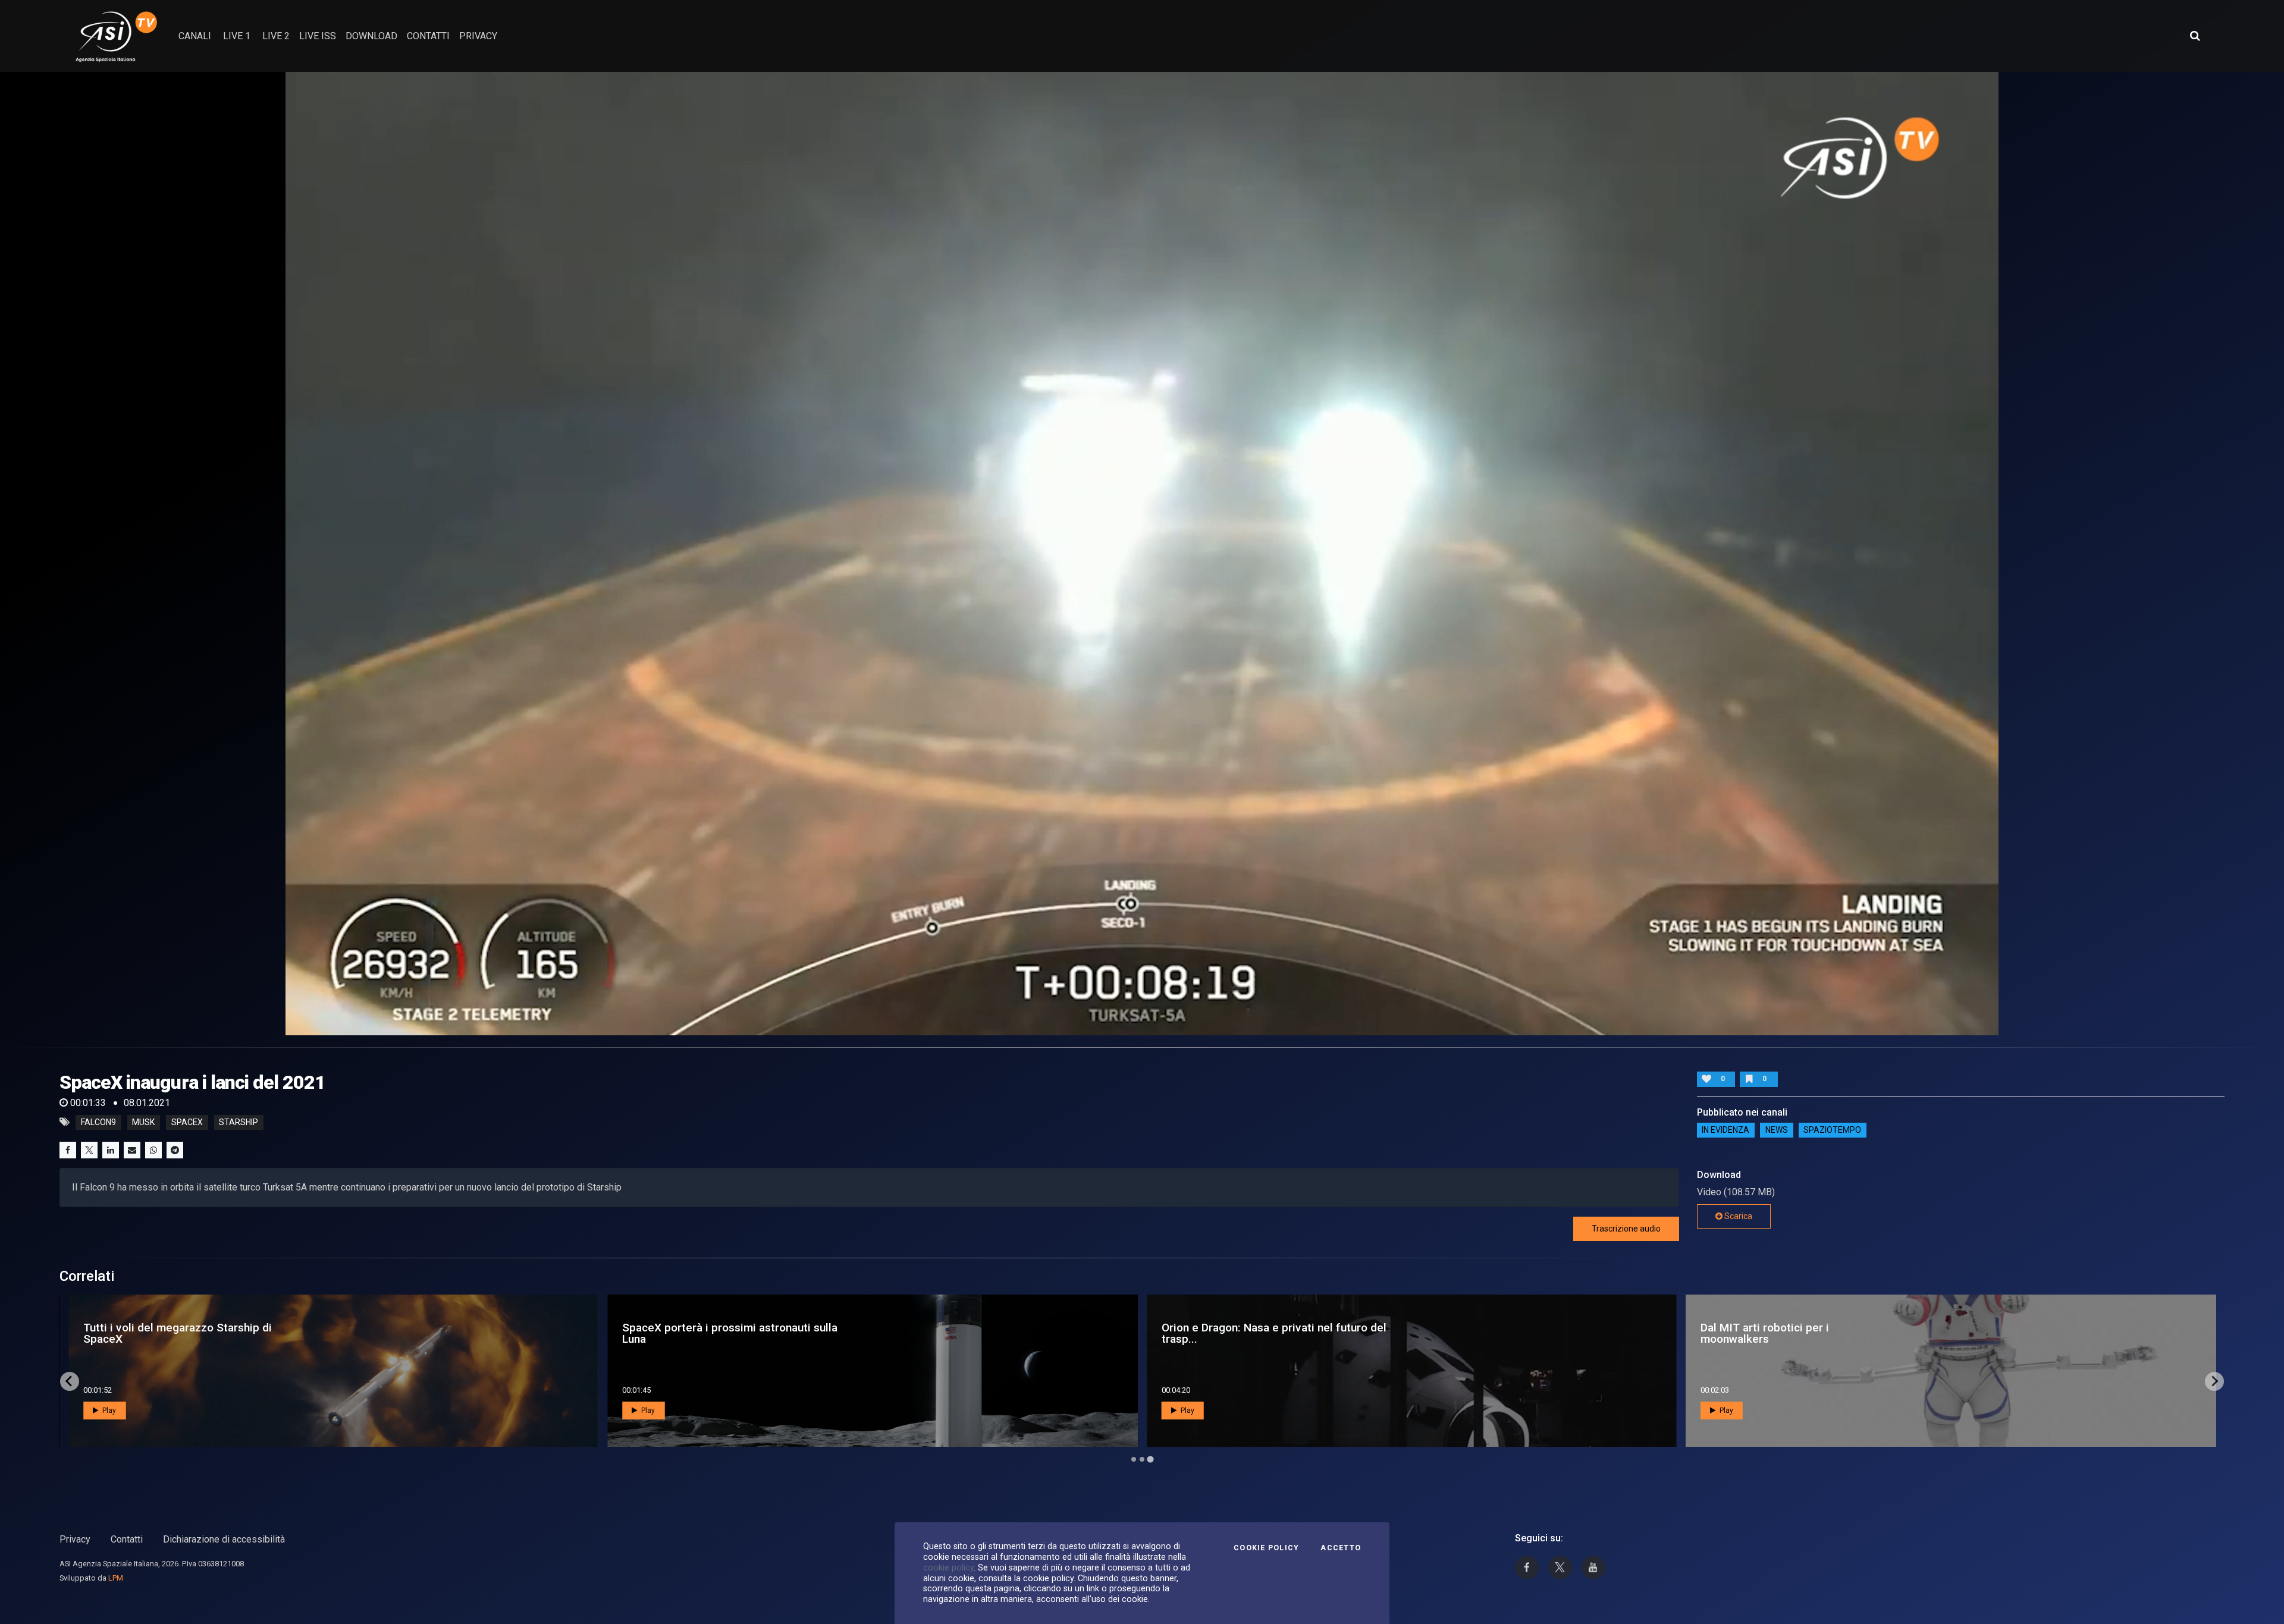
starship (239, 1122)
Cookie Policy (1266, 1548)
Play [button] (108, 1411)
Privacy (75, 1539)
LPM (116, 1578)
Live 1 (237, 36)
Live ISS (318, 36)
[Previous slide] (70, 1381)
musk (143, 1122)
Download (371, 36)
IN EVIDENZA (1725, 1130)
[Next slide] (2214, 1381)
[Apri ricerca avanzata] (2195, 36)
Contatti (127, 1539)
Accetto (1341, 1548)
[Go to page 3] (1150, 1459)
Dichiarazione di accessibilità (224, 1539)
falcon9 (98, 1122)
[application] (1142, 554)
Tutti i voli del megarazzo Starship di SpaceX (1256, 1333)
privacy (478, 36)
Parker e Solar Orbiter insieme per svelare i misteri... (734, 1333)
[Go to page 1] (1134, 1459)
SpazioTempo (1832, 1130)
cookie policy (948, 1568)
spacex (187, 1122)
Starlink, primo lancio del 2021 (147, 1333)
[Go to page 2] (1142, 1459)
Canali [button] (195, 36)
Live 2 (276, 36)
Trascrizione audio (1626, 1229)
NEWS (1777, 1130)
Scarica (1737, 1216)
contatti (428, 36)
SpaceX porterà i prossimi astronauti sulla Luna (1808, 1333)
